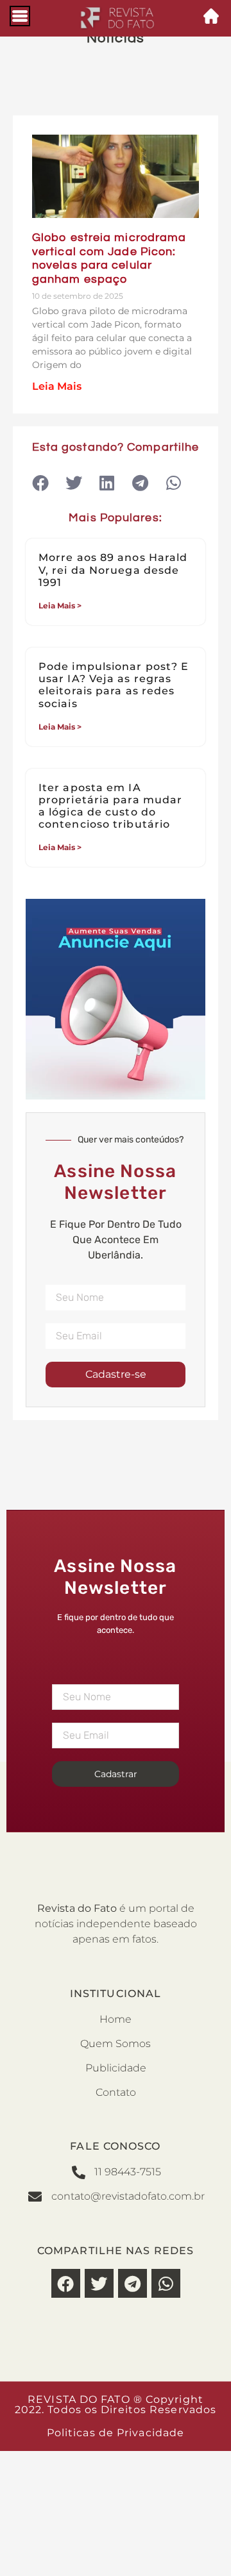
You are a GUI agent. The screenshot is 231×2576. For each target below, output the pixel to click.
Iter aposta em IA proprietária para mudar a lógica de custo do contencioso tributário (110, 806)
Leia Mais (57, 386)
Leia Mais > (60, 606)
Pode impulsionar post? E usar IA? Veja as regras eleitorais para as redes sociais (114, 685)
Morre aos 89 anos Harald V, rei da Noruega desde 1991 (113, 570)
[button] (40, 482)
